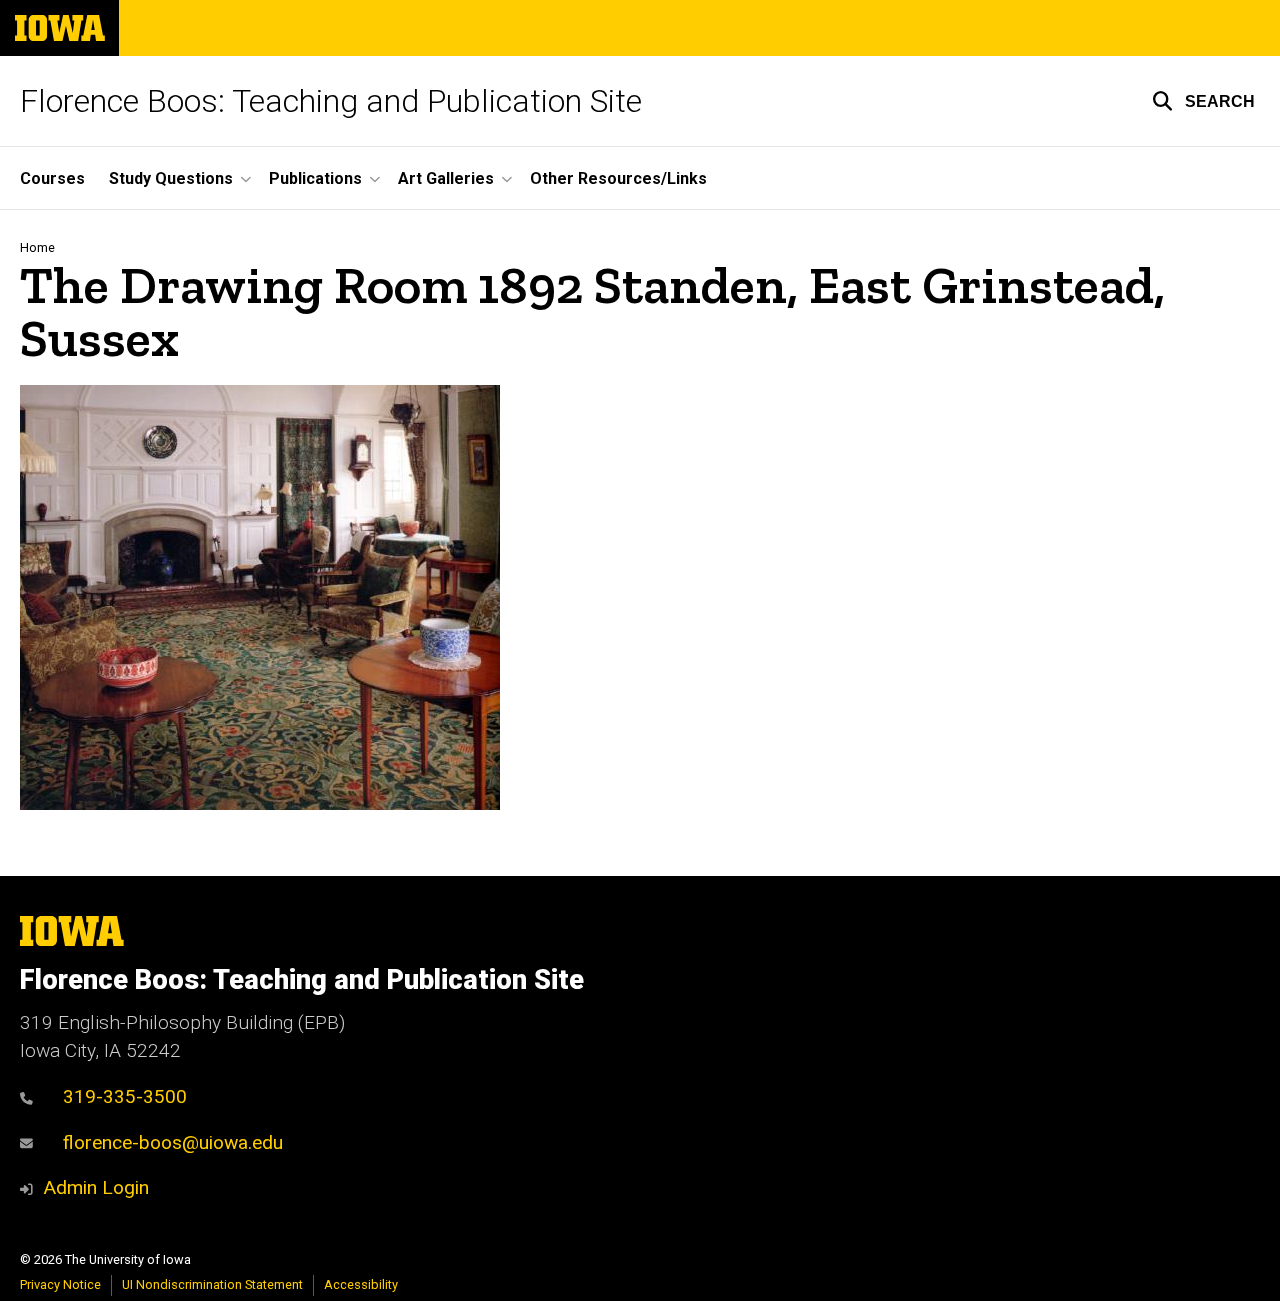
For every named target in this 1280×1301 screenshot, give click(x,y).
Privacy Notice (60, 1284)
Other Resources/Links (618, 178)
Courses (52, 178)
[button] (1203, 101)
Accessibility (361, 1284)
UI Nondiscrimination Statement (212, 1284)
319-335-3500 (125, 1096)
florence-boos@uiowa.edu (173, 1142)
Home (37, 247)
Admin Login (96, 1187)
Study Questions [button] (171, 178)
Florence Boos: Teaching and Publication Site (331, 101)
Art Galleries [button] (446, 178)
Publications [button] (315, 178)
